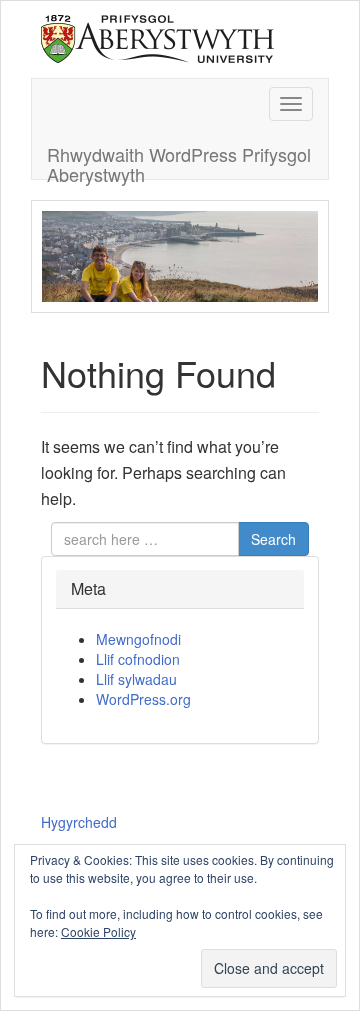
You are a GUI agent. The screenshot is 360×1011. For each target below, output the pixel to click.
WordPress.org (143, 699)
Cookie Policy (98, 931)
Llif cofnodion (138, 659)
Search (273, 539)
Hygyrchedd (79, 822)
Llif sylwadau (136, 679)
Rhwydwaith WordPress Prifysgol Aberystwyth (179, 160)
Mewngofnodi (138, 639)
